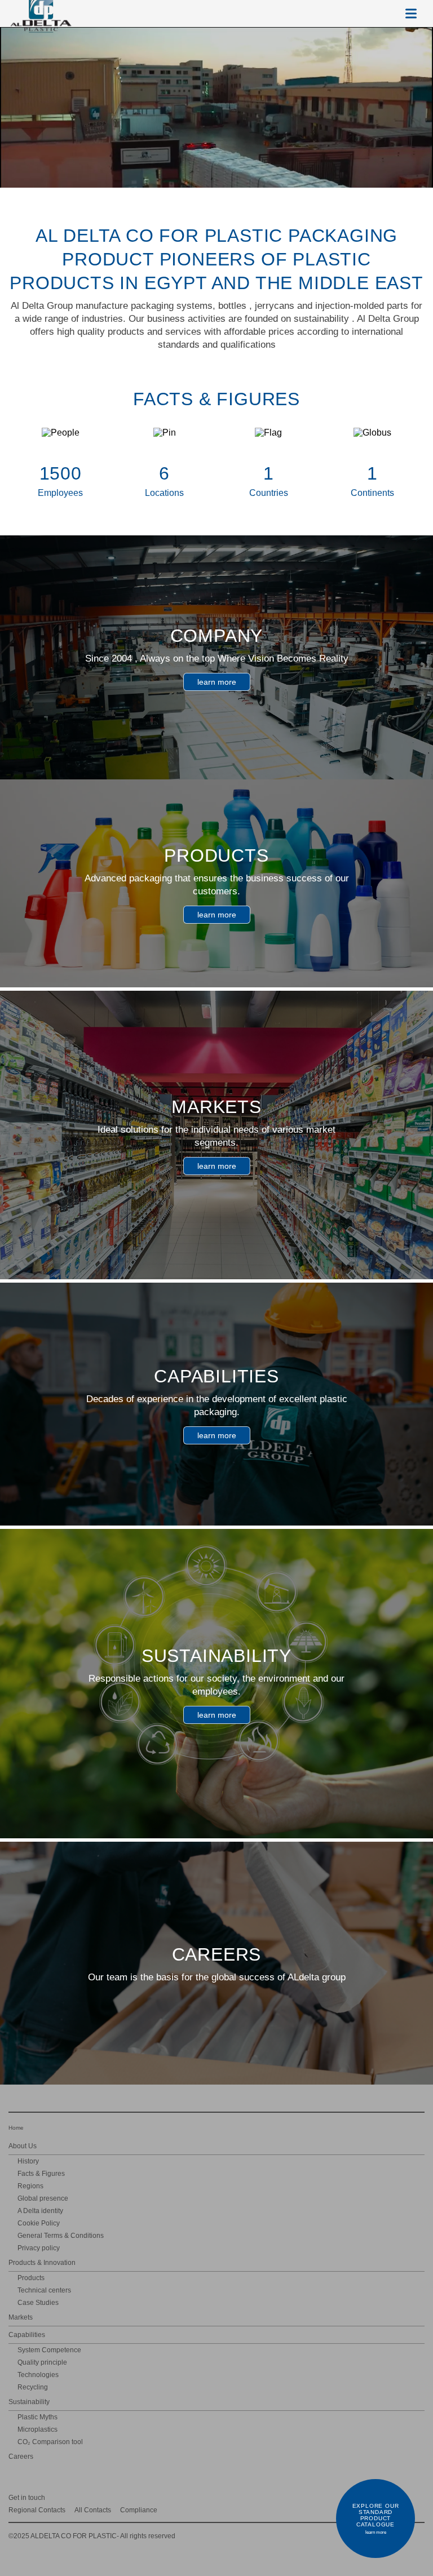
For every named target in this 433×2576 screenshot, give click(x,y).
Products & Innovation (42, 2263)
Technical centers (44, 2290)
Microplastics (37, 2429)
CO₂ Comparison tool (50, 2442)
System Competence (49, 2350)
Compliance (139, 2510)
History (28, 2161)
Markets (21, 2317)
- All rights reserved (92, 2536)
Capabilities (27, 2335)
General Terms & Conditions (61, 2236)
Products (31, 2278)
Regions (30, 2186)
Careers (21, 2457)
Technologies (38, 2375)
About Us (23, 2146)
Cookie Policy (39, 2223)
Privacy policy (39, 2248)
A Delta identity (40, 2211)
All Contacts (93, 2510)
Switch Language (384, 14)
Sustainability (29, 2402)
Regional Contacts (37, 2510)
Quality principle (42, 2362)
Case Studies (38, 2303)
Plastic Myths (37, 2417)
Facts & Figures (41, 2174)
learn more (217, 682)
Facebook (419, 2497)
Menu (411, 14)
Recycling (33, 2387)
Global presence (43, 2198)
